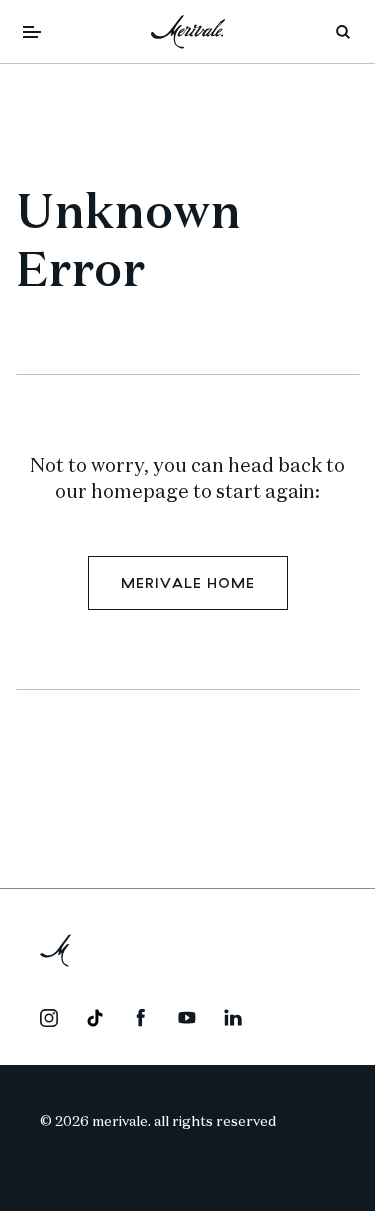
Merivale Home (188, 583)
